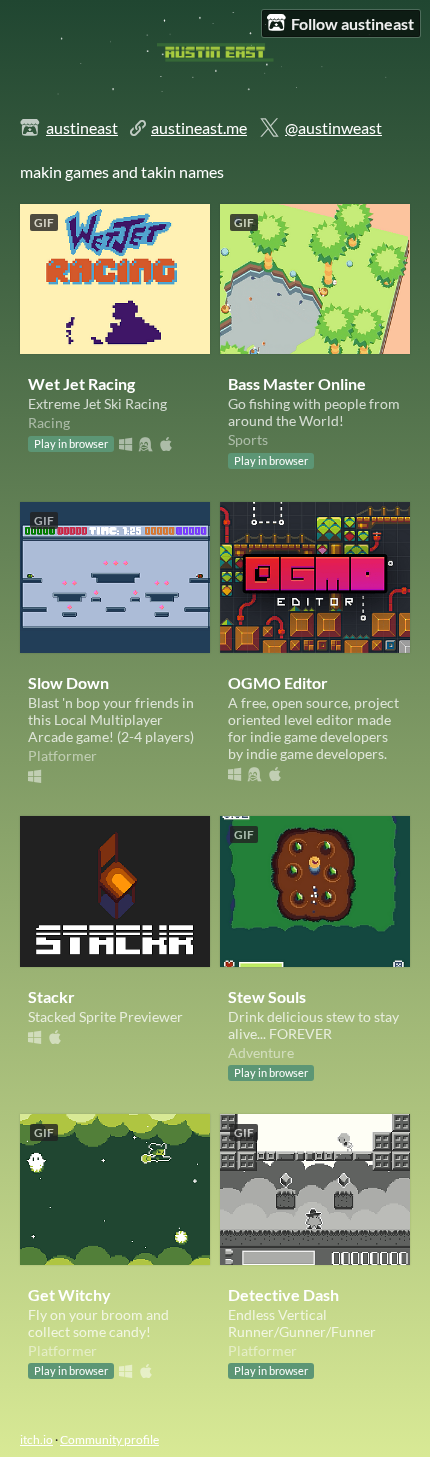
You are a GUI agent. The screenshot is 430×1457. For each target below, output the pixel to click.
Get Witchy (69, 1294)
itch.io (36, 1439)
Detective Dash (283, 1294)
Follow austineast (352, 23)
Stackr (51, 996)
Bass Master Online (297, 383)
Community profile (109, 1439)
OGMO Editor (278, 682)
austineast (82, 127)
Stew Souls (267, 996)
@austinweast (333, 127)
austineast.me (199, 127)
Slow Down (68, 682)
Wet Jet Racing (81, 383)
